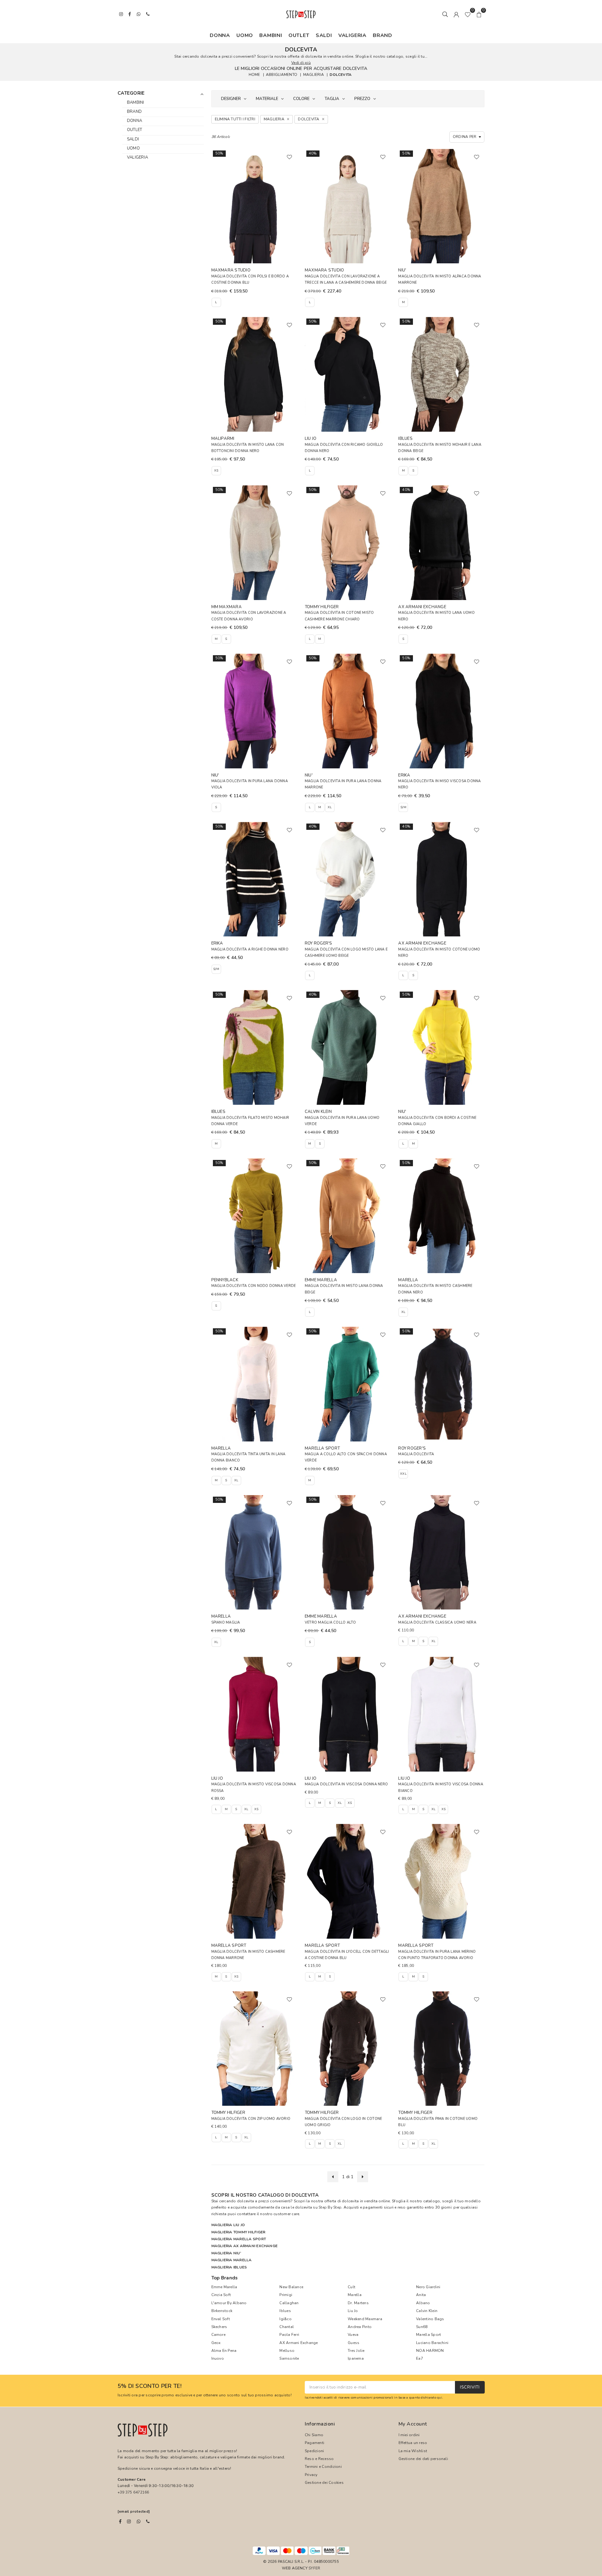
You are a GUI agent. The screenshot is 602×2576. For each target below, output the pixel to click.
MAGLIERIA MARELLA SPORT (239, 2239)
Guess (354, 2343)
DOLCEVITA (341, 75)
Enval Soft (221, 2319)
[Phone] (148, 2521)
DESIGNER (231, 99)
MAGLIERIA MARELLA (232, 2260)
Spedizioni (314, 2451)
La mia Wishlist (413, 2451)
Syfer (314, 2568)
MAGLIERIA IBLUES (229, 2267)
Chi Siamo (314, 2435)
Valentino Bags (430, 2319)
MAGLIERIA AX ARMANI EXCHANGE (245, 2246)
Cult (351, 2287)
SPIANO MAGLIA (226, 1623)
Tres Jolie (356, 2351)
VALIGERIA (352, 35)
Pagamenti (314, 2443)
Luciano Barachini (432, 2343)
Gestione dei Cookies (324, 2483)
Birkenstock (222, 2311)
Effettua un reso (413, 2443)
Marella (355, 2295)
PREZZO (362, 99)
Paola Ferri (289, 2335)
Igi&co (285, 2319)
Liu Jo (353, 2311)
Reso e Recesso (319, 2459)
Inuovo (218, 2358)
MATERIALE (267, 99)
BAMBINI (271, 35)
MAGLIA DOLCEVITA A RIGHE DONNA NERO (250, 949)
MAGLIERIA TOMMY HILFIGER (238, 2232)
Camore (218, 2335)
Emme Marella (224, 2287)
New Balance (291, 2287)
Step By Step (330, 2207)
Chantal (287, 2327)
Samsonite (289, 2358)
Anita (421, 2295)
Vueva (353, 2335)
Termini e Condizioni (323, 2467)
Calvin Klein (427, 2311)
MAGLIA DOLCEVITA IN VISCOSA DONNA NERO (346, 1784)
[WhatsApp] (139, 2521)
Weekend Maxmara (365, 2319)
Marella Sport (428, 2335)
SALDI (324, 35)
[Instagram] (129, 2521)
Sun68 (422, 2327)
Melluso (287, 2351)
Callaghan (289, 2303)
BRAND (383, 35)
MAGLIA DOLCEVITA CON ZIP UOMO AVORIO (251, 2119)
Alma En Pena (224, 2351)
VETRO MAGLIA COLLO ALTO (330, 1623)
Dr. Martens (358, 2303)
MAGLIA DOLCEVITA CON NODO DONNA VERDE (254, 1286)
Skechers (219, 2327)
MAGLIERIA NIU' (226, 2253)
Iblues (285, 2311)
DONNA (220, 35)
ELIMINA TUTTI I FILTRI (235, 119)
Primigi (286, 2295)
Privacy (311, 2475)
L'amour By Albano (229, 2303)
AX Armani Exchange (298, 2343)
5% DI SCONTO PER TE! (150, 2386)
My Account (413, 2424)
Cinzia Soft (221, 2295)
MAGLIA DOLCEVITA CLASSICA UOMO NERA (437, 1623)
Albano (423, 2303)
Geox (216, 2343)
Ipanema (356, 2358)
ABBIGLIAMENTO (282, 75)
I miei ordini (409, 2435)
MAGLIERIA (314, 75)
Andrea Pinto (360, 2327)
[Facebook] (120, 2521)
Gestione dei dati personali (423, 2459)
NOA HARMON (430, 2351)
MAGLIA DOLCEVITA (416, 1454)
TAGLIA (332, 99)
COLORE (301, 99)
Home (254, 75)
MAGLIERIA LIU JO (228, 2225)
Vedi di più (301, 63)
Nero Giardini (428, 2287)
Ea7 (420, 2358)
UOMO (245, 35)
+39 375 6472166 (133, 2492)
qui (440, 2397)
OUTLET (299, 35)
